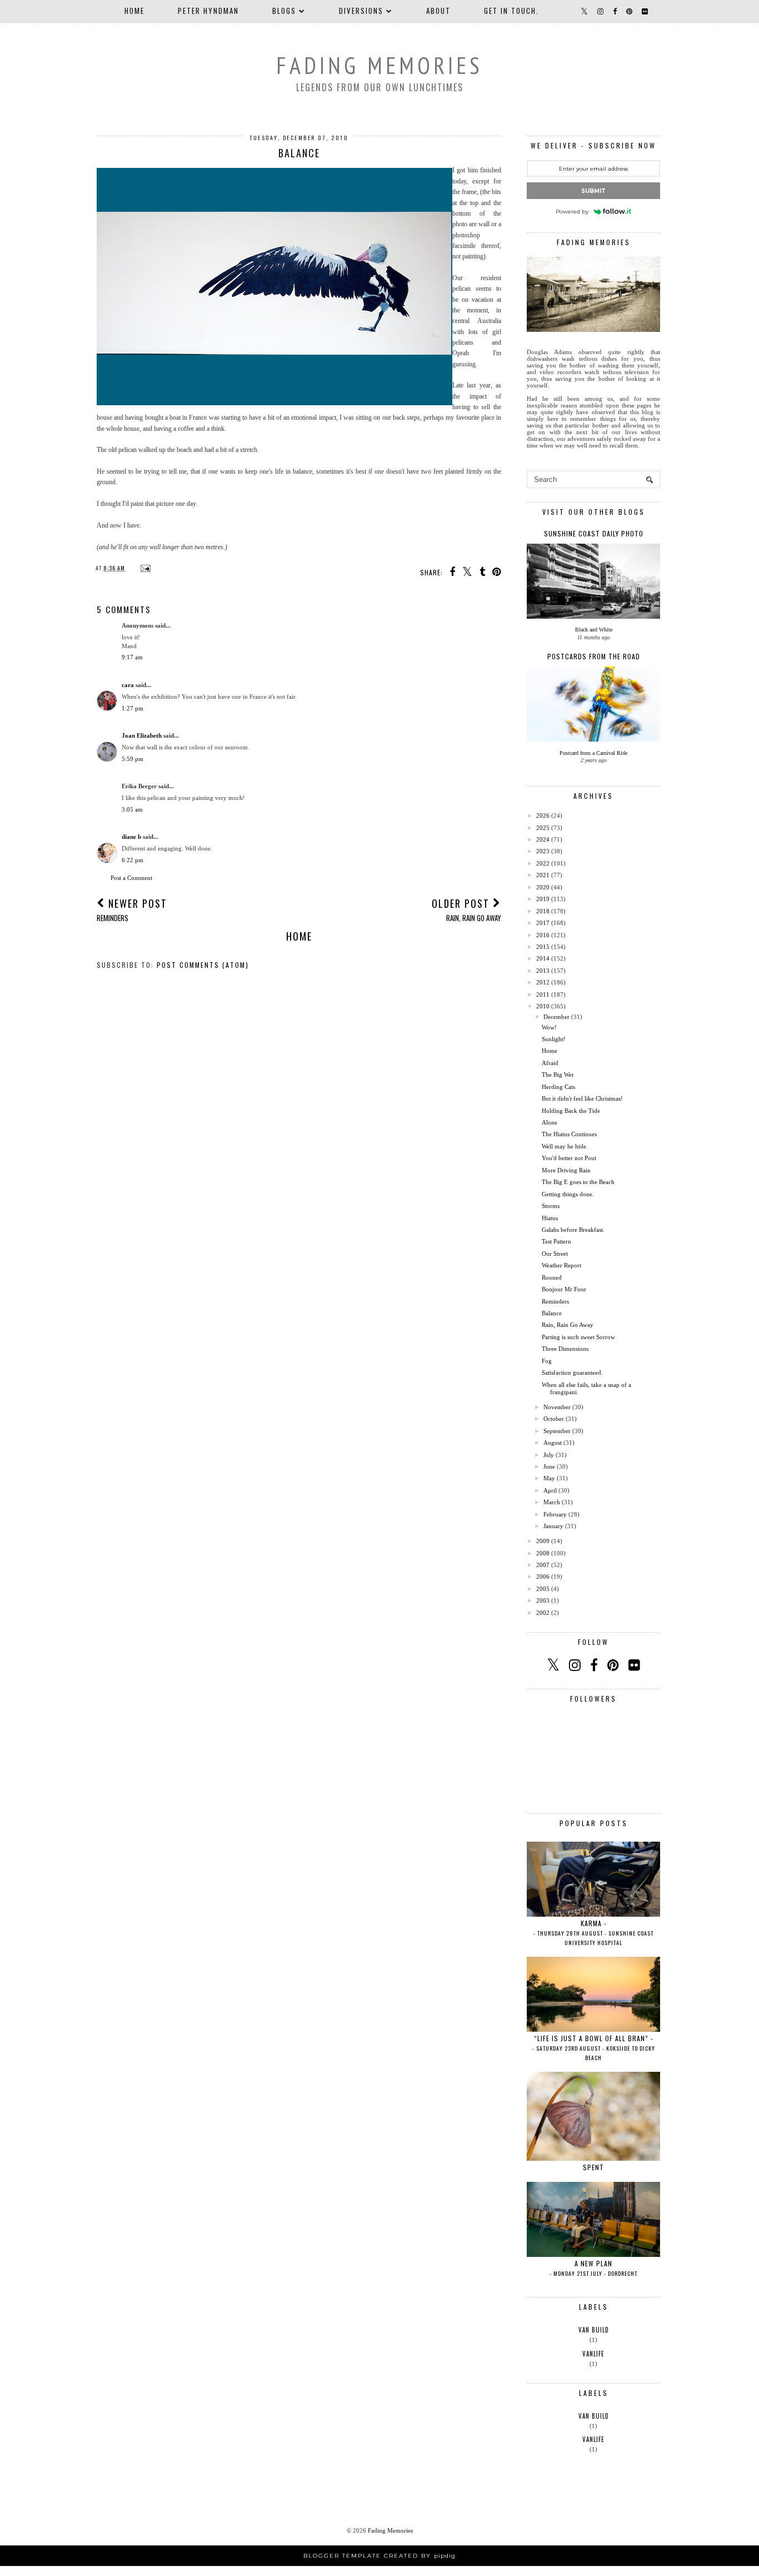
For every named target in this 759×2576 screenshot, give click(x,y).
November (557, 1407)
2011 (543, 994)
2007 (543, 1565)
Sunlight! (554, 1039)
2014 (543, 958)
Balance (552, 1313)
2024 (543, 839)
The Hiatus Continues (569, 1134)
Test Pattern (556, 1241)
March (552, 1502)
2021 (543, 875)
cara (128, 685)
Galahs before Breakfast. (573, 1230)
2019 (543, 899)
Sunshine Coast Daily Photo (594, 533)
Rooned (552, 1277)
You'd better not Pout (569, 1158)
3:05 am (132, 809)
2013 (543, 971)
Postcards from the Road (594, 656)
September (557, 1431)
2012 (543, 982)
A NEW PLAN (593, 2268)
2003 (543, 1600)
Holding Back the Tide (571, 1111)
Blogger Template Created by (379, 2556)
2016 (543, 935)
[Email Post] (144, 568)
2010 (543, 1006)
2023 (543, 851)
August (553, 1443)
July (549, 1455)
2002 (543, 1613)
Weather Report (561, 1265)
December (556, 1017)
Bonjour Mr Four (564, 1289)
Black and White (594, 630)
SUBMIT (593, 191)
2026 (543, 815)
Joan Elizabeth (142, 735)
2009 (543, 1541)
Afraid (550, 1063)
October (554, 1419)
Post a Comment (131, 878)
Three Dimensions (565, 1349)
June (549, 1466)
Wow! (549, 1027)
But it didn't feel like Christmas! (582, 1098)
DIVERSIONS (361, 11)
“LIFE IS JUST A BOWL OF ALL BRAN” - (594, 2048)
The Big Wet (558, 1075)
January (553, 1526)
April (550, 1490)
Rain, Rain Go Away (568, 1325)
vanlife (593, 2354)
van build (594, 2330)
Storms (551, 1206)
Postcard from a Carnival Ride (593, 753)
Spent (593, 2167)
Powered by (572, 212)
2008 (543, 1553)
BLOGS (284, 11)
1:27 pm (133, 708)
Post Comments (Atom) (203, 965)
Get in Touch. (511, 11)
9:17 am (132, 657)
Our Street (555, 1254)
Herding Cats (558, 1087)
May (549, 1478)
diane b (131, 837)
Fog (547, 1361)
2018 (543, 911)
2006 (543, 1577)
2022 (543, 863)
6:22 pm (133, 860)
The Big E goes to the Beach (578, 1182)
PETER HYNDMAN (208, 11)
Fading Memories (379, 65)
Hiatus (550, 1218)
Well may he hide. (565, 1146)
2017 (543, 923)
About (438, 11)
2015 (543, 947)
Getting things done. (568, 1194)
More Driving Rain (566, 1170)
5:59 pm (133, 759)
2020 (543, 887)
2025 (543, 828)
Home (134, 11)
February (555, 1514)
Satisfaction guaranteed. (572, 1372)
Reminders (555, 1301)
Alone (550, 1122)
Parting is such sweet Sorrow (578, 1337)
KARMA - (593, 1933)
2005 (543, 1589)
